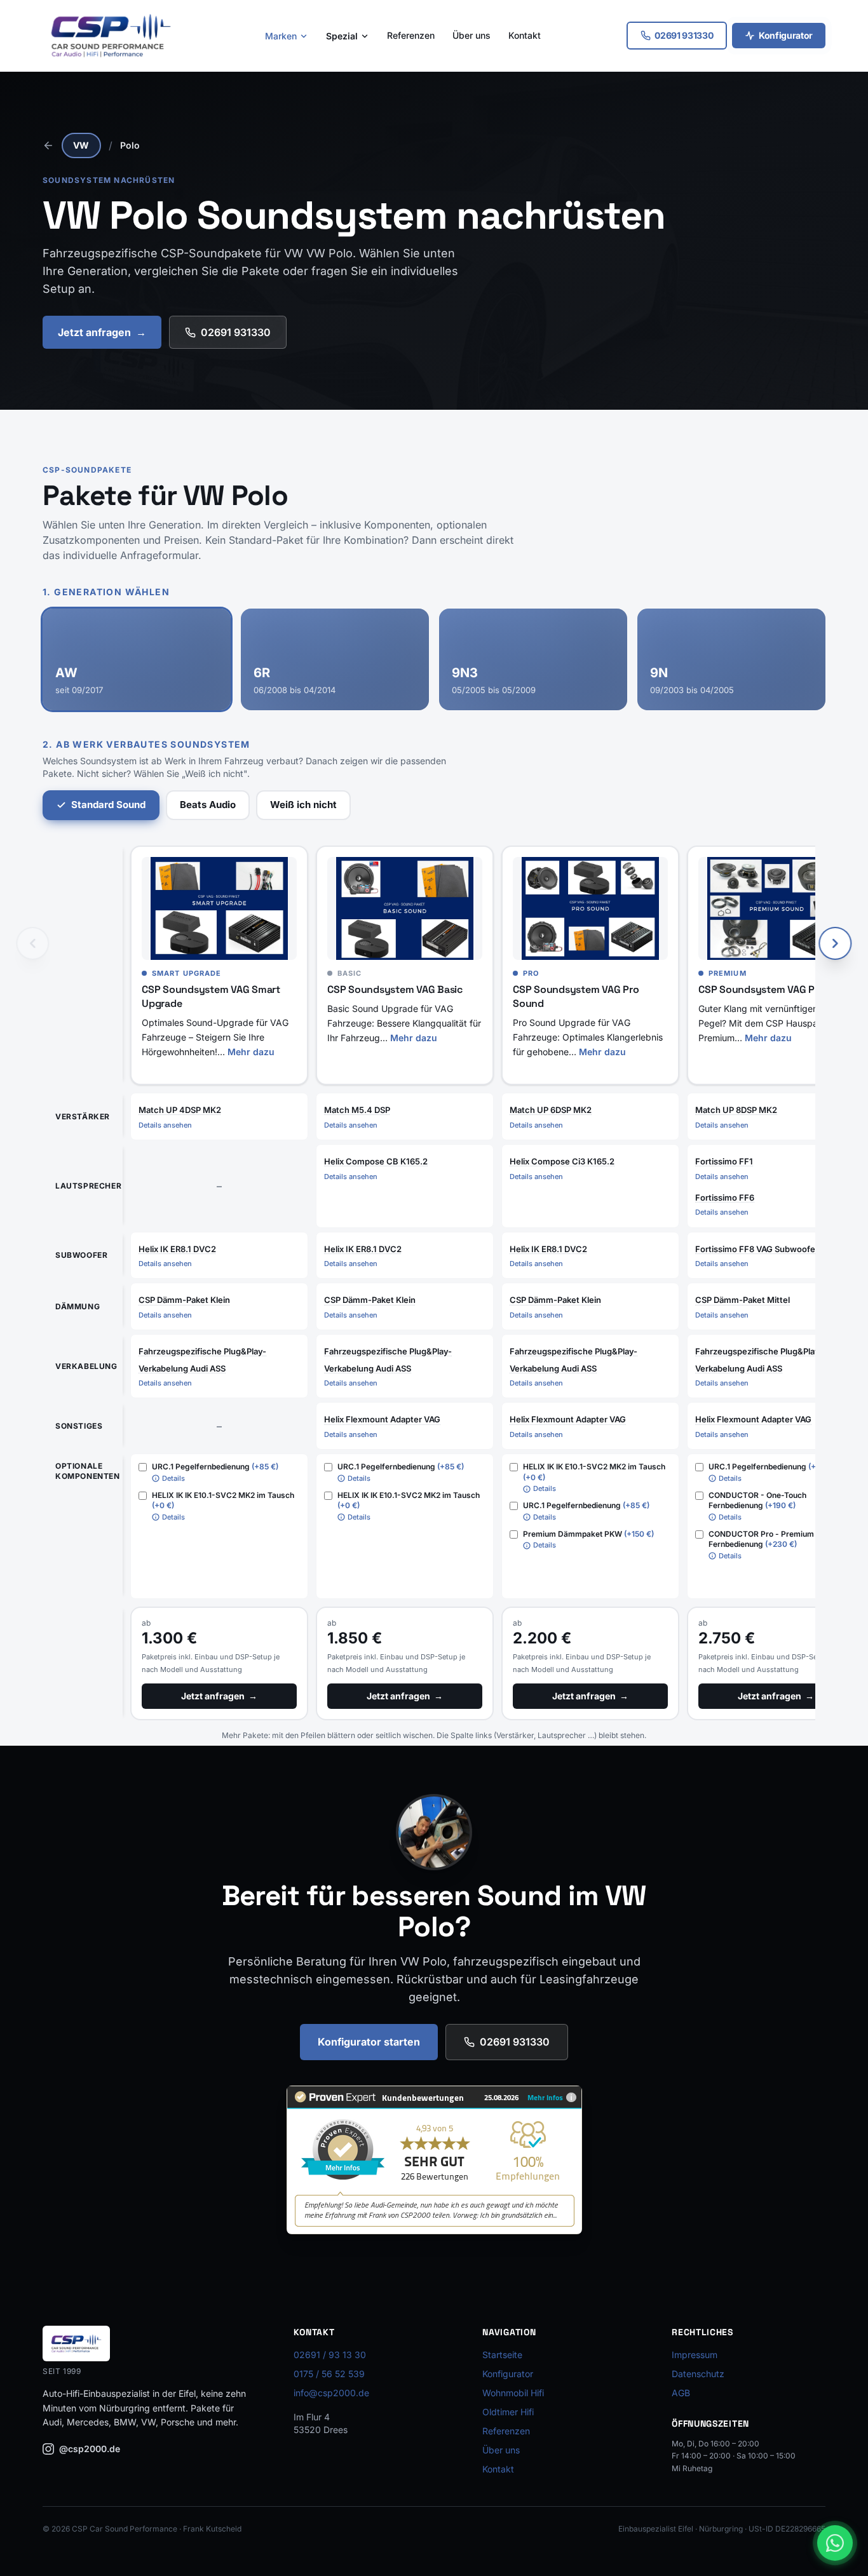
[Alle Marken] (48, 145)
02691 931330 (236, 332)
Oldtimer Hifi (508, 2412)
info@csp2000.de (331, 2393)
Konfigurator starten (369, 2042)
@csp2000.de (90, 2449)
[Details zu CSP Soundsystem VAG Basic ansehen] (405, 909)
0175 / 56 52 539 (329, 2374)
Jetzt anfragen (102, 332)
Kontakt (525, 35)
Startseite (502, 2355)
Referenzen (411, 35)
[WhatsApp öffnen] (835, 2543)
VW (81, 145)
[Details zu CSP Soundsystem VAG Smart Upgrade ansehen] (219, 909)
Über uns (471, 35)
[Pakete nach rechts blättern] (836, 943)
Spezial (342, 36)
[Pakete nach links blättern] (32, 943)
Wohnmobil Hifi (513, 2393)
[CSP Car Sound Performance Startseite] (111, 36)
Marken (281, 36)
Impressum (695, 2355)
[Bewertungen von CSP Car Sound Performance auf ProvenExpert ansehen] (434, 2160)
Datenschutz (698, 2374)
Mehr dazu (251, 1052)
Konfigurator (786, 35)
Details (173, 1478)
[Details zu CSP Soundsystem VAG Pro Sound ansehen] (590, 909)
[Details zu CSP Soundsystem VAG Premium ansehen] (776, 909)
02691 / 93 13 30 (330, 2355)
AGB (681, 2393)
